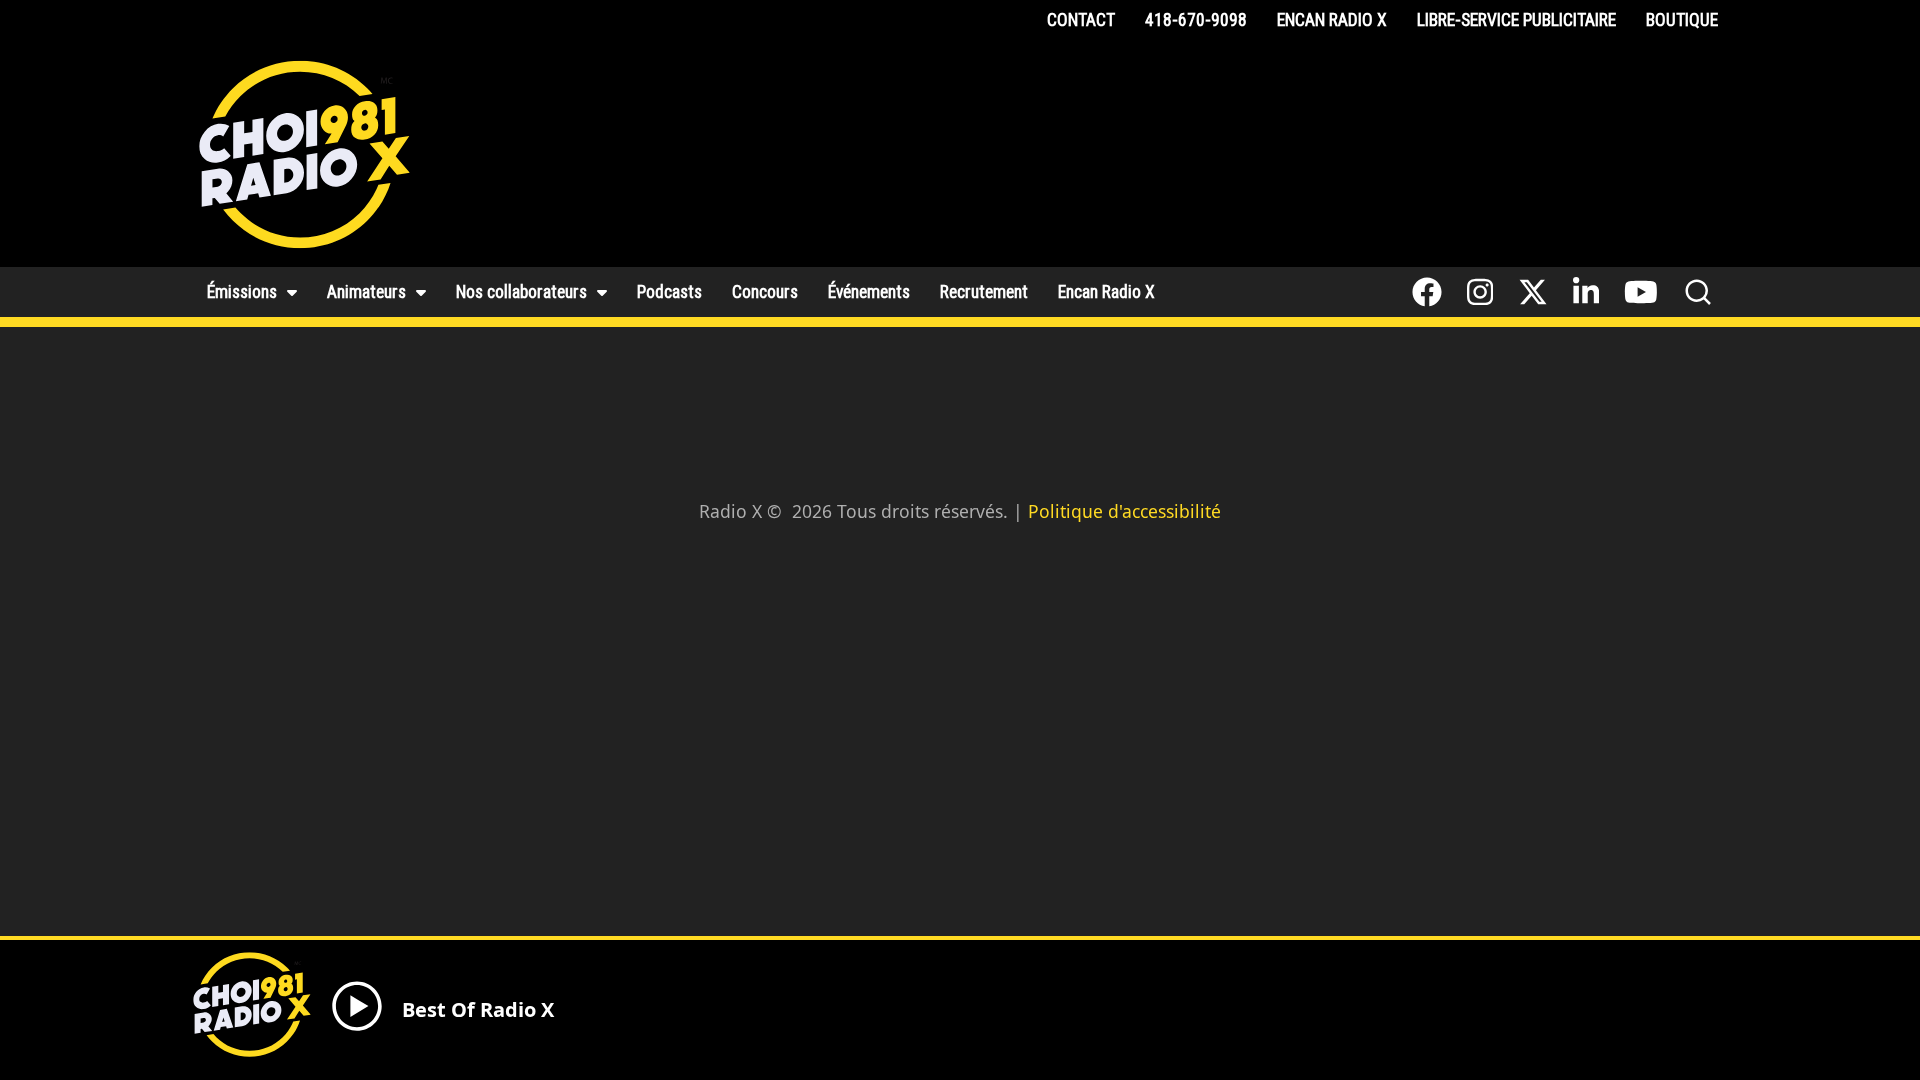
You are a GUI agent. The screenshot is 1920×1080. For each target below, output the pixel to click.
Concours (765, 292)
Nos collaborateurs (521, 292)
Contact (1081, 20)
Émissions (242, 292)
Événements (869, 292)
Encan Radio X (1332, 20)
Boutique (1682, 20)
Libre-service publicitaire (1516, 20)
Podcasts (669, 292)
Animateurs (366, 292)
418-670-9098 (1196, 20)
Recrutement (984, 292)
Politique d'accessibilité (1124, 511)
